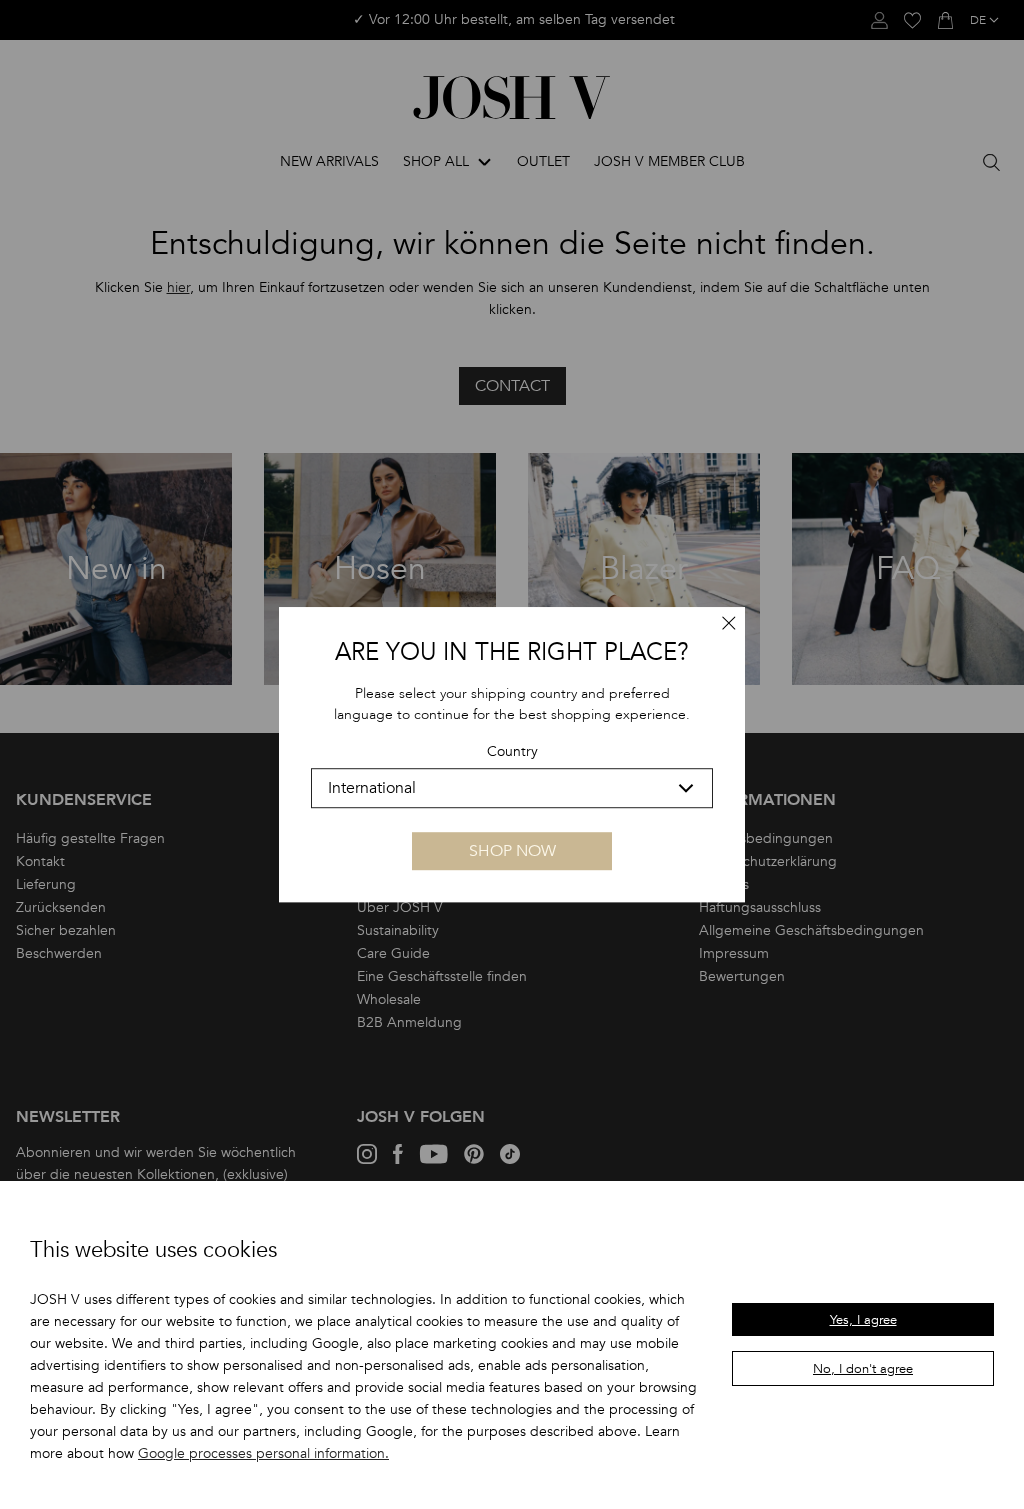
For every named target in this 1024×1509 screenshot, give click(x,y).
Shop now (512, 851)
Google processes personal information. (263, 1453)
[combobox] (512, 788)
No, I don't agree (863, 1369)
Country (512, 752)
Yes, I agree (863, 1320)
